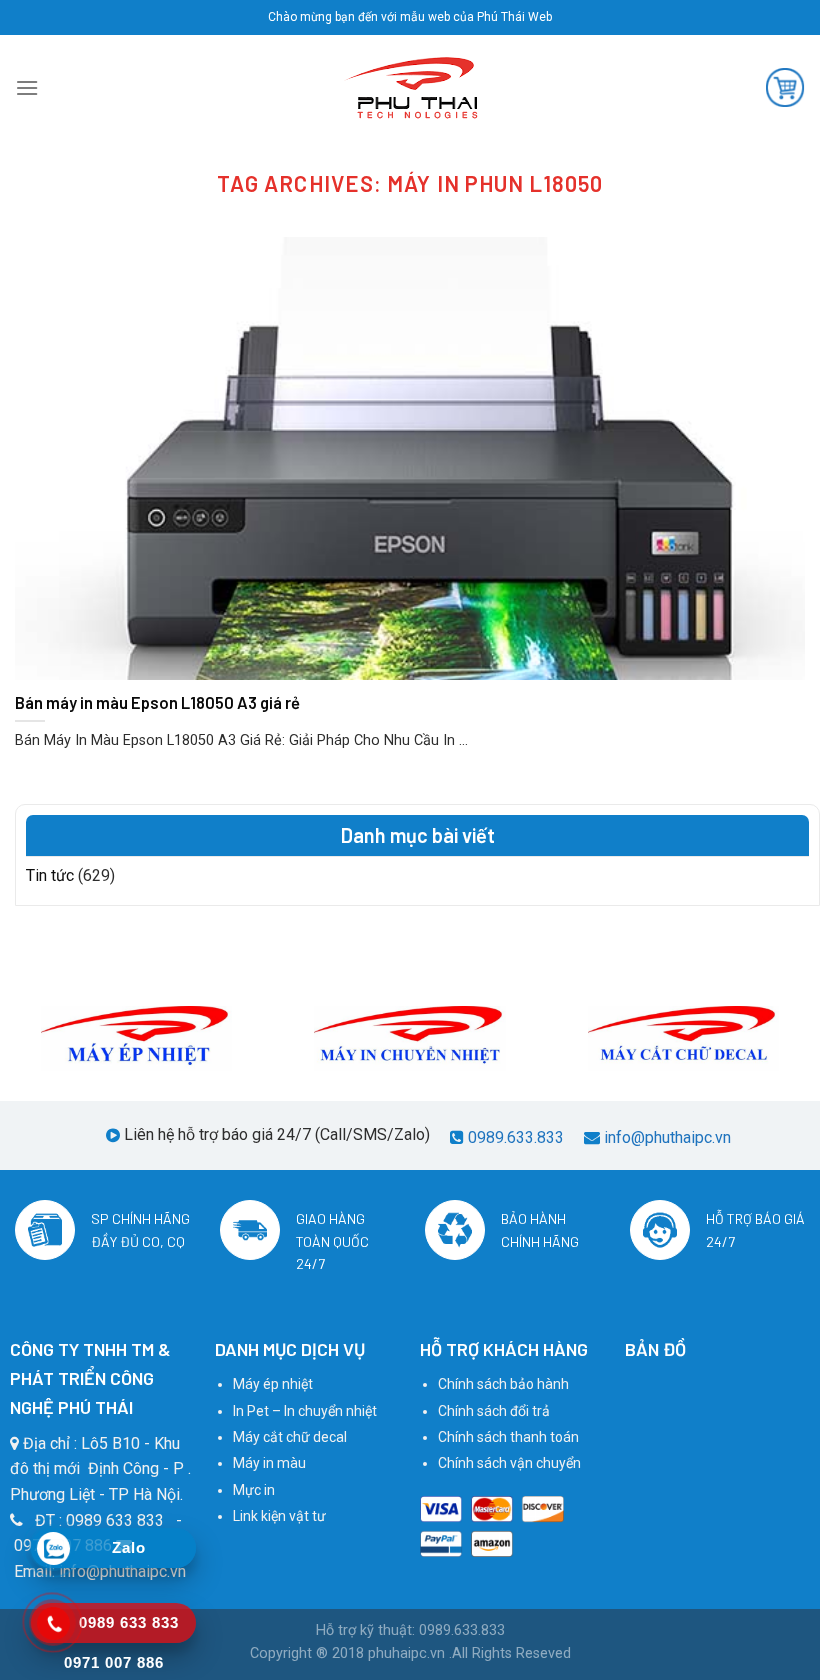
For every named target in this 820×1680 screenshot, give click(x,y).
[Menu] (27, 87)
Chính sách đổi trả (494, 1411)
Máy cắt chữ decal (290, 1437)
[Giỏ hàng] (785, 87)
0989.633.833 (516, 1137)
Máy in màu (269, 1463)
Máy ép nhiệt (273, 1384)
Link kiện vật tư (279, 1516)
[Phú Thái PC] (410, 88)
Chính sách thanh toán (508, 1437)
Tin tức (50, 875)
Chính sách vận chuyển (509, 1463)
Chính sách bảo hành (503, 1384)
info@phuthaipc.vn (667, 1137)
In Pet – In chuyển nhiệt (305, 1411)
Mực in (254, 1490)
